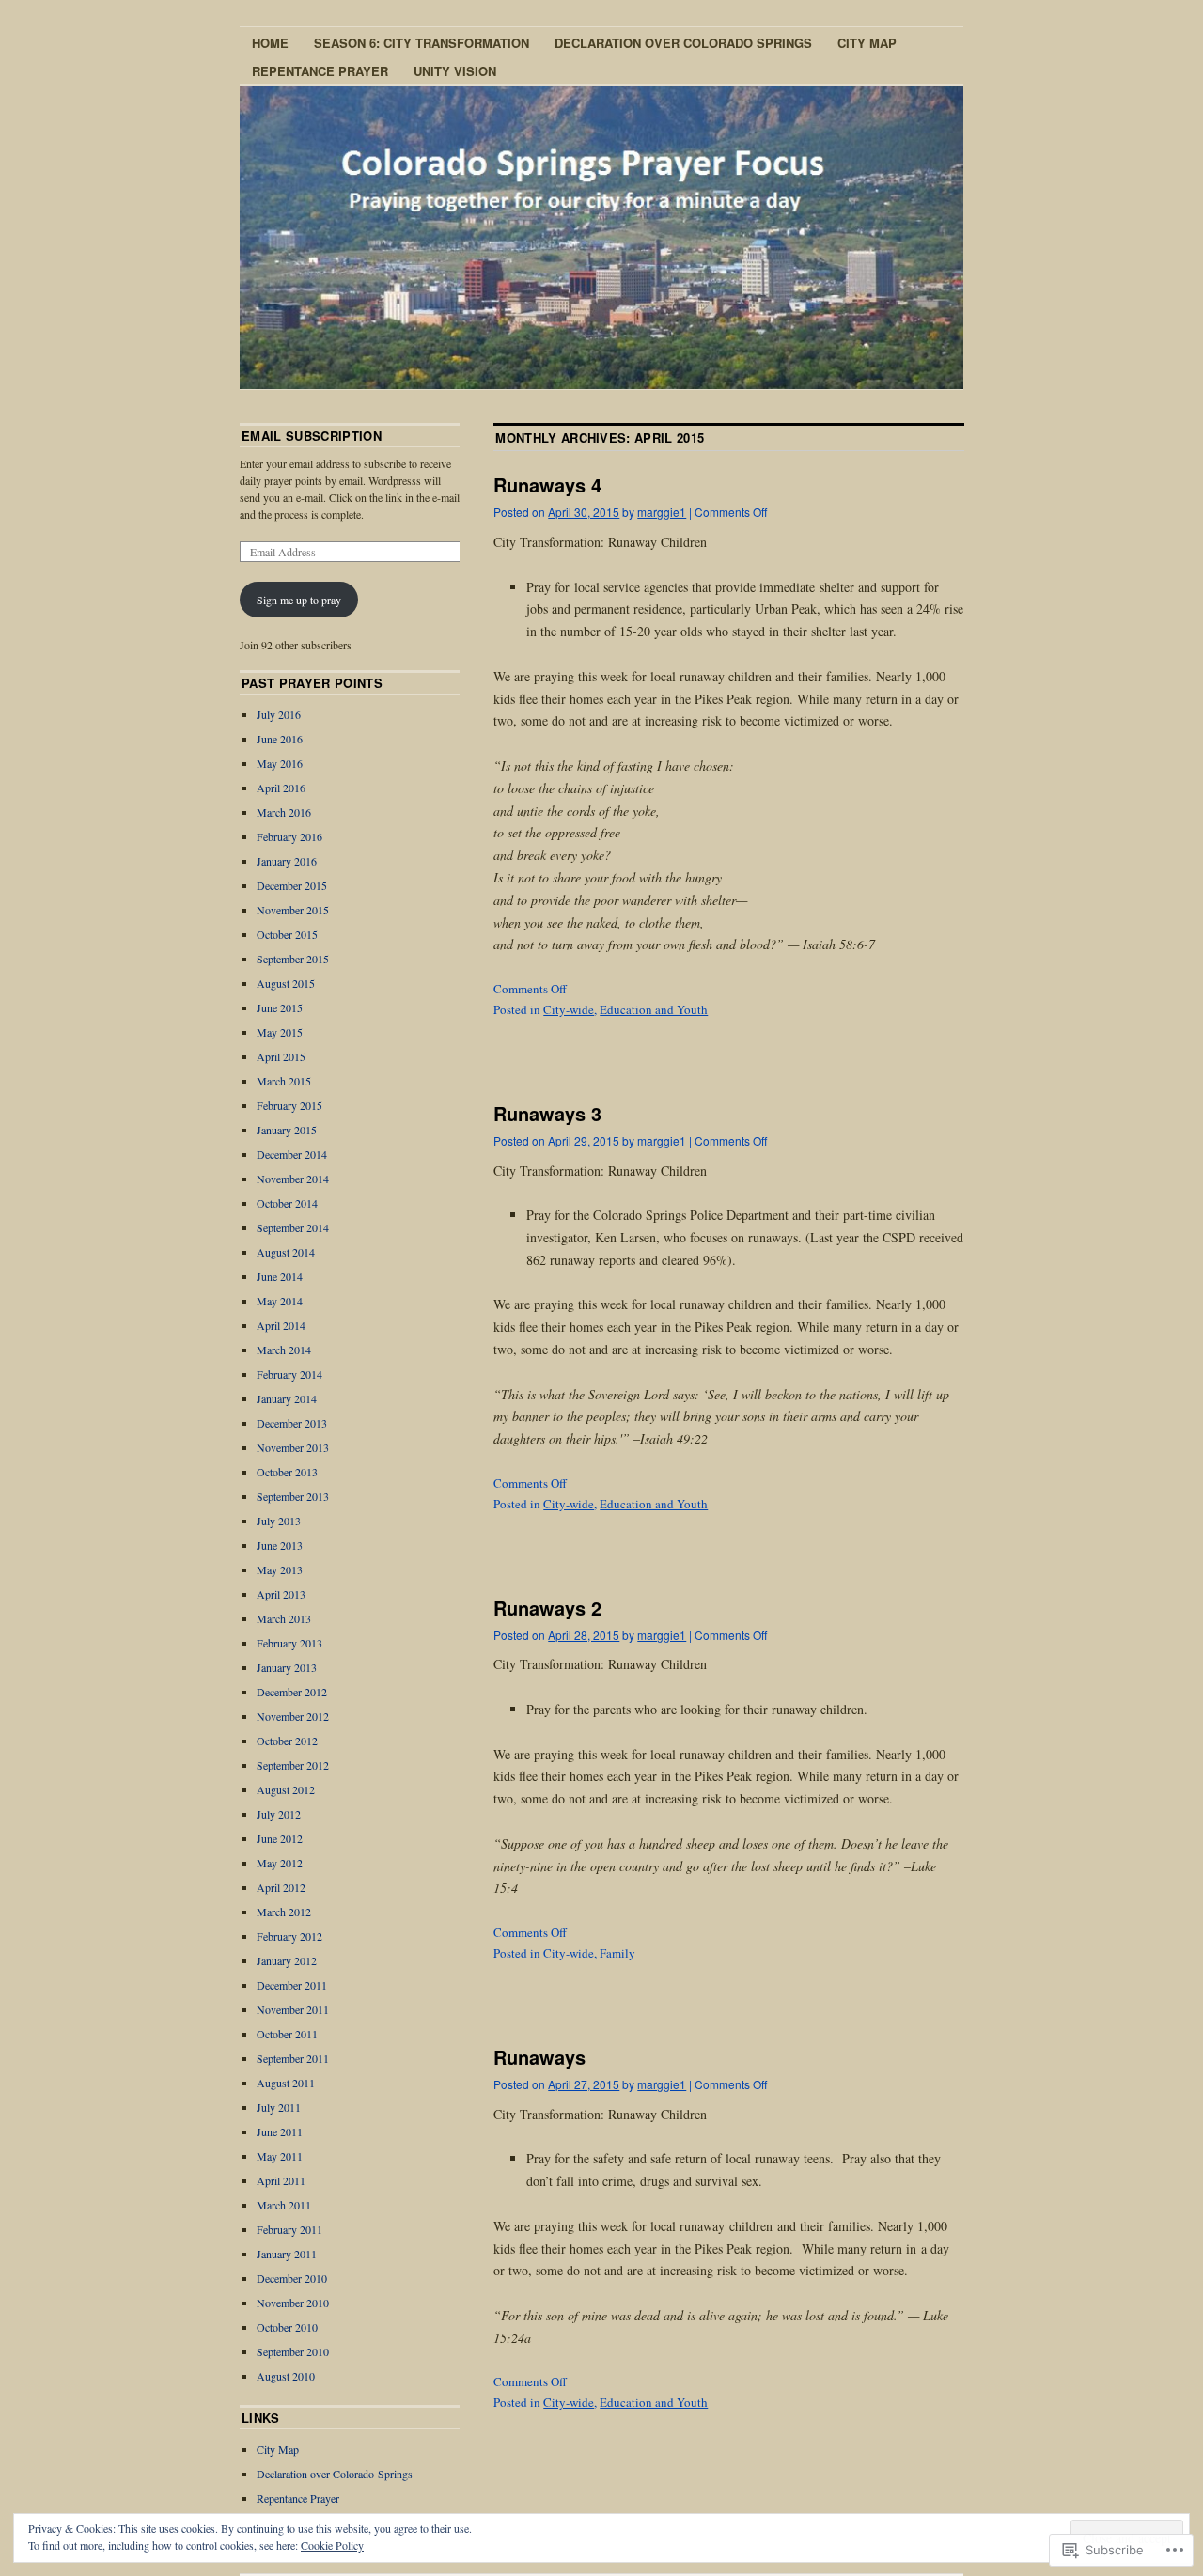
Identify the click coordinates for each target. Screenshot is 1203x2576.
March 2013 (284, 1618)
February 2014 (289, 1374)
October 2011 (287, 2034)
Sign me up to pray (299, 600)
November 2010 (293, 2303)
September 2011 (293, 2058)
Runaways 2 (547, 1608)
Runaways (539, 2057)
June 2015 (280, 1007)
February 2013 (289, 1643)
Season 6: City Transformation (422, 43)
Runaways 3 (547, 1113)
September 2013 (293, 1496)
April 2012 (281, 1887)
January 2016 (287, 861)
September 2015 (293, 959)
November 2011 (293, 2009)
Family (617, 1953)
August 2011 (286, 2083)
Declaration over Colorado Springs (683, 43)
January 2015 (287, 1130)
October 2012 (287, 1741)
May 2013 (280, 1569)
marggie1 (662, 512)
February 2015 (289, 1105)
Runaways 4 (547, 484)
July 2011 (279, 2107)
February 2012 (289, 1936)
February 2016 (289, 836)
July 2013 (279, 1521)
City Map (867, 43)
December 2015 (292, 885)
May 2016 (280, 763)
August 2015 (286, 983)
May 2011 (280, 2156)
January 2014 (287, 1398)
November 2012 (293, 1716)
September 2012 (293, 1765)
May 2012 (280, 1863)
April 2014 (281, 1325)
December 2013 (292, 1423)
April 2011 (281, 2180)
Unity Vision (455, 71)
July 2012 (279, 1814)
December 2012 (292, 1692)
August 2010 (286, 2376)
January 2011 (287, 2254)
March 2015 (284, 1081)
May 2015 (280, 1032)
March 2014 (284, 1350)
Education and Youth (654, 1009)
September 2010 (293, 2351)
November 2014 (293, 1179)
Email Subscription (312, 436)
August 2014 (286, 1252)
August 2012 (286, 1789)
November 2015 (293, 910)
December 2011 (292, 1985)
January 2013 (287, 1667)
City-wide (569, 1009)
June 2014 (280, 1276)
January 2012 (287, 1960)
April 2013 (281, 1594)
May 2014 (280, 1301)
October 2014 (287, 1203)
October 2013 (287, 1472)
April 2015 (281, 1056)
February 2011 (289, 2229)
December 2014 (292, 1154)
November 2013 (293, 1447)
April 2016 (281, 788)
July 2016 (279, 714)
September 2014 (293, 1227)
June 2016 (280, 739)
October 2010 (287, 2327)
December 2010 (292, 2278)
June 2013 (280, 1545)
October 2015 (287, 934)
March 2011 (284, 2205)
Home (270, 43)
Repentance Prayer (320, 71)
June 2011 (280, 2131)
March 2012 (284, 1912)
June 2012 (280, 1838)
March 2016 (284, 812)
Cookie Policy (332, 2545)
